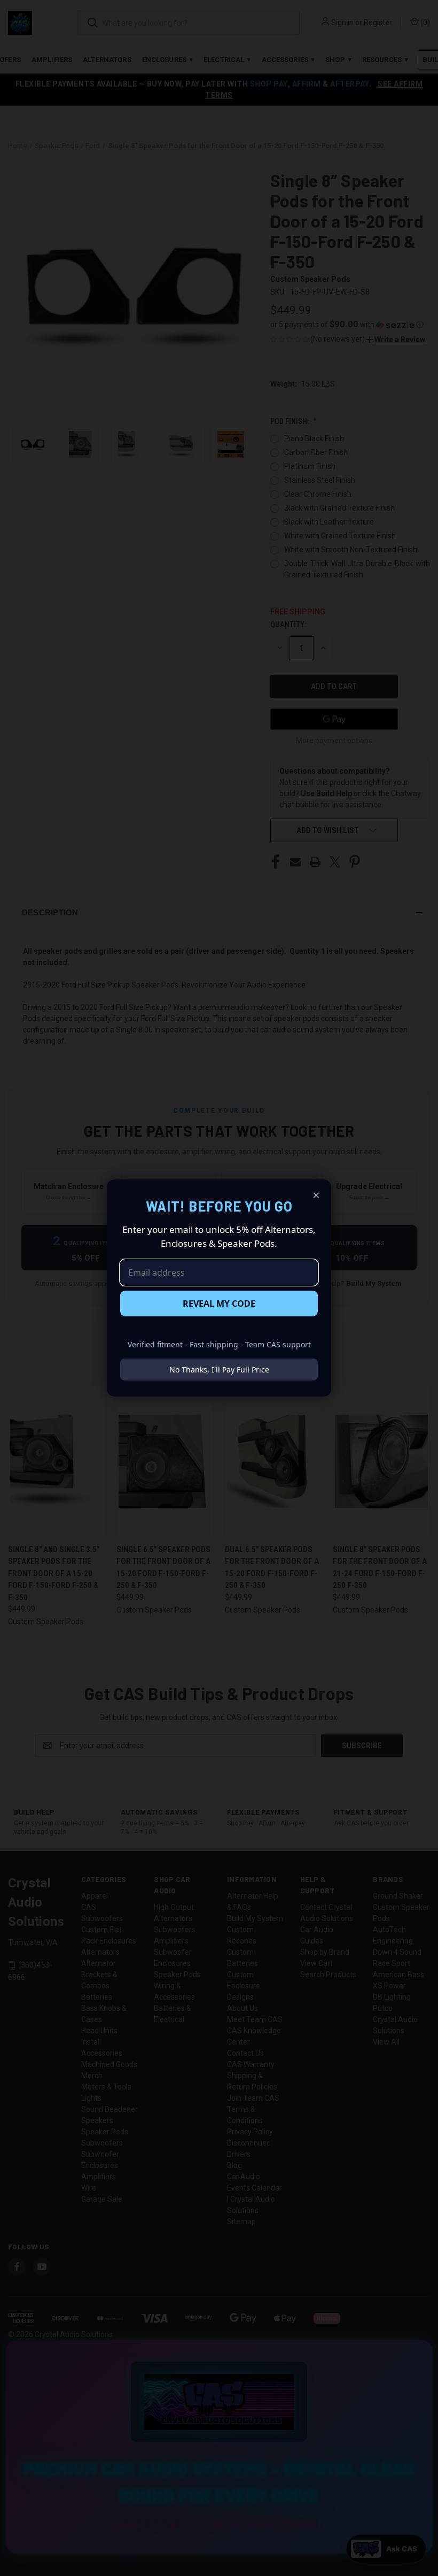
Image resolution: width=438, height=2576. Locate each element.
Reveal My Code (219, 1304)
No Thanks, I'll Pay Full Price (219, 1370)
